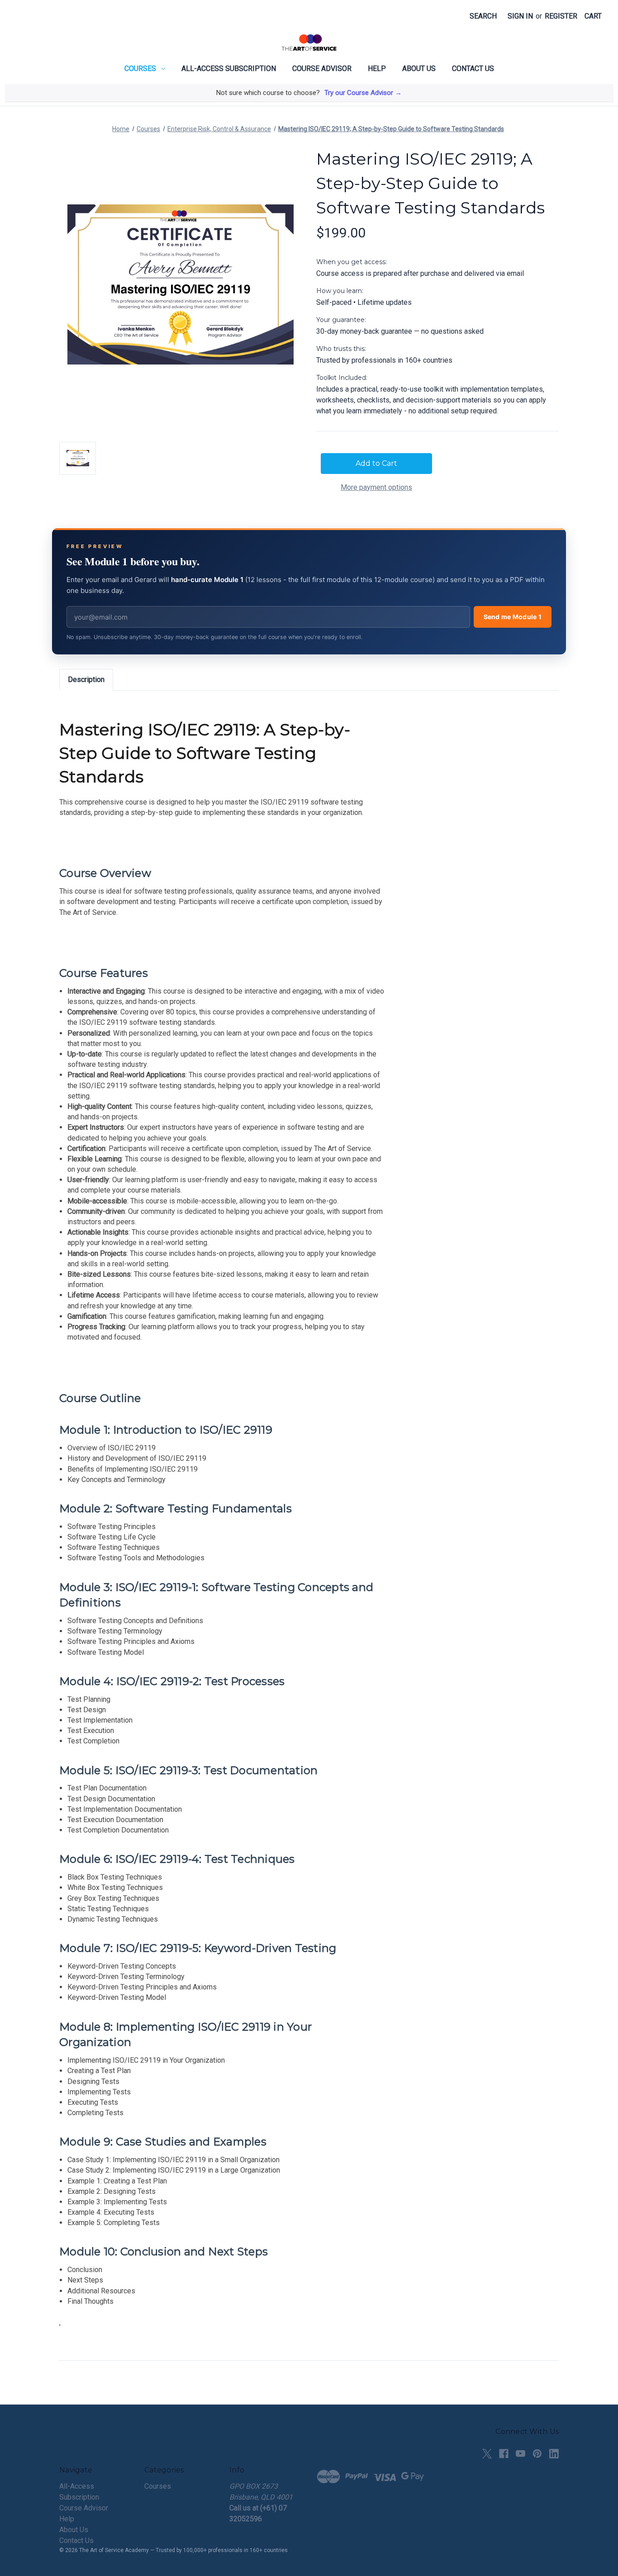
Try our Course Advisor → (363, 93)
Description (86, 680)
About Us (419, 69)
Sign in (520, 16)
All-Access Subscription (229, 69)
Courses (140, 69)
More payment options (376, 487)
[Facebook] (504, 2454)
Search (483, 16)
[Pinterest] (537, 2454)
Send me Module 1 (513, 617)
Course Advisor (322, 69)
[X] (487, 2454)
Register (561, 16)
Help (377, 69)
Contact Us (473, 69)
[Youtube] (521, 2454)
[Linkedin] (554, 2454)
